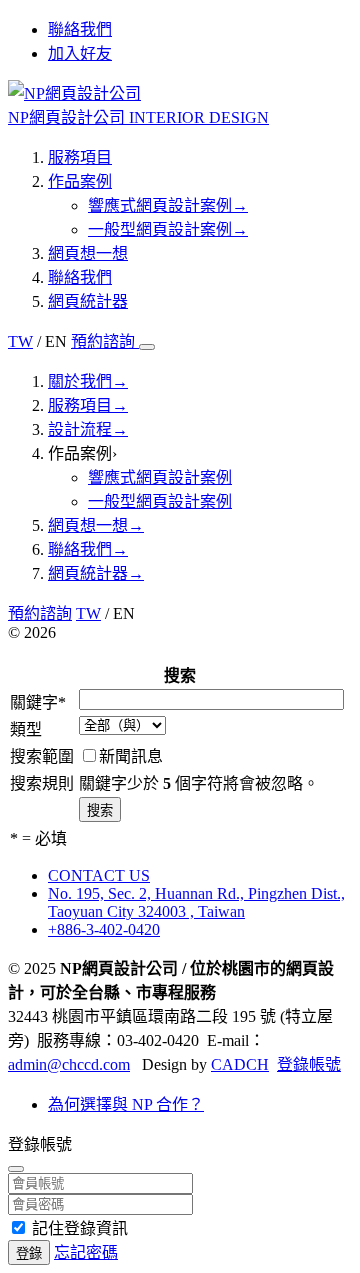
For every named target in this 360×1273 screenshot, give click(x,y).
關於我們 (88, 381)
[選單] (147, 347)
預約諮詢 (105, 341)
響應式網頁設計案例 (168, 205)
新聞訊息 (131, 756)
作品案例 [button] (82, 453)
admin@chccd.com (69, 1064)
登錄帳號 (309, 1064)
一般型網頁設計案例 (168, 229)
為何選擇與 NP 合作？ (126, 1104)
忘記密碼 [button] (86, 1252)
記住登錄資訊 (80, 1228)
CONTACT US (99, 875)
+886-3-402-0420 (104, 929)
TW (20, 341)
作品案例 (80, 181)
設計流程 (88, 429)
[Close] (16, 1169)
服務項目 (80, 157)
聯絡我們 (80, 277)
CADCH (240, 1064)
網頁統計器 (88, 301)
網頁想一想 (88, 253)
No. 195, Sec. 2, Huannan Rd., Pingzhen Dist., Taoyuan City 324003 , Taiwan (196, 902)
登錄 (29, 1253)
